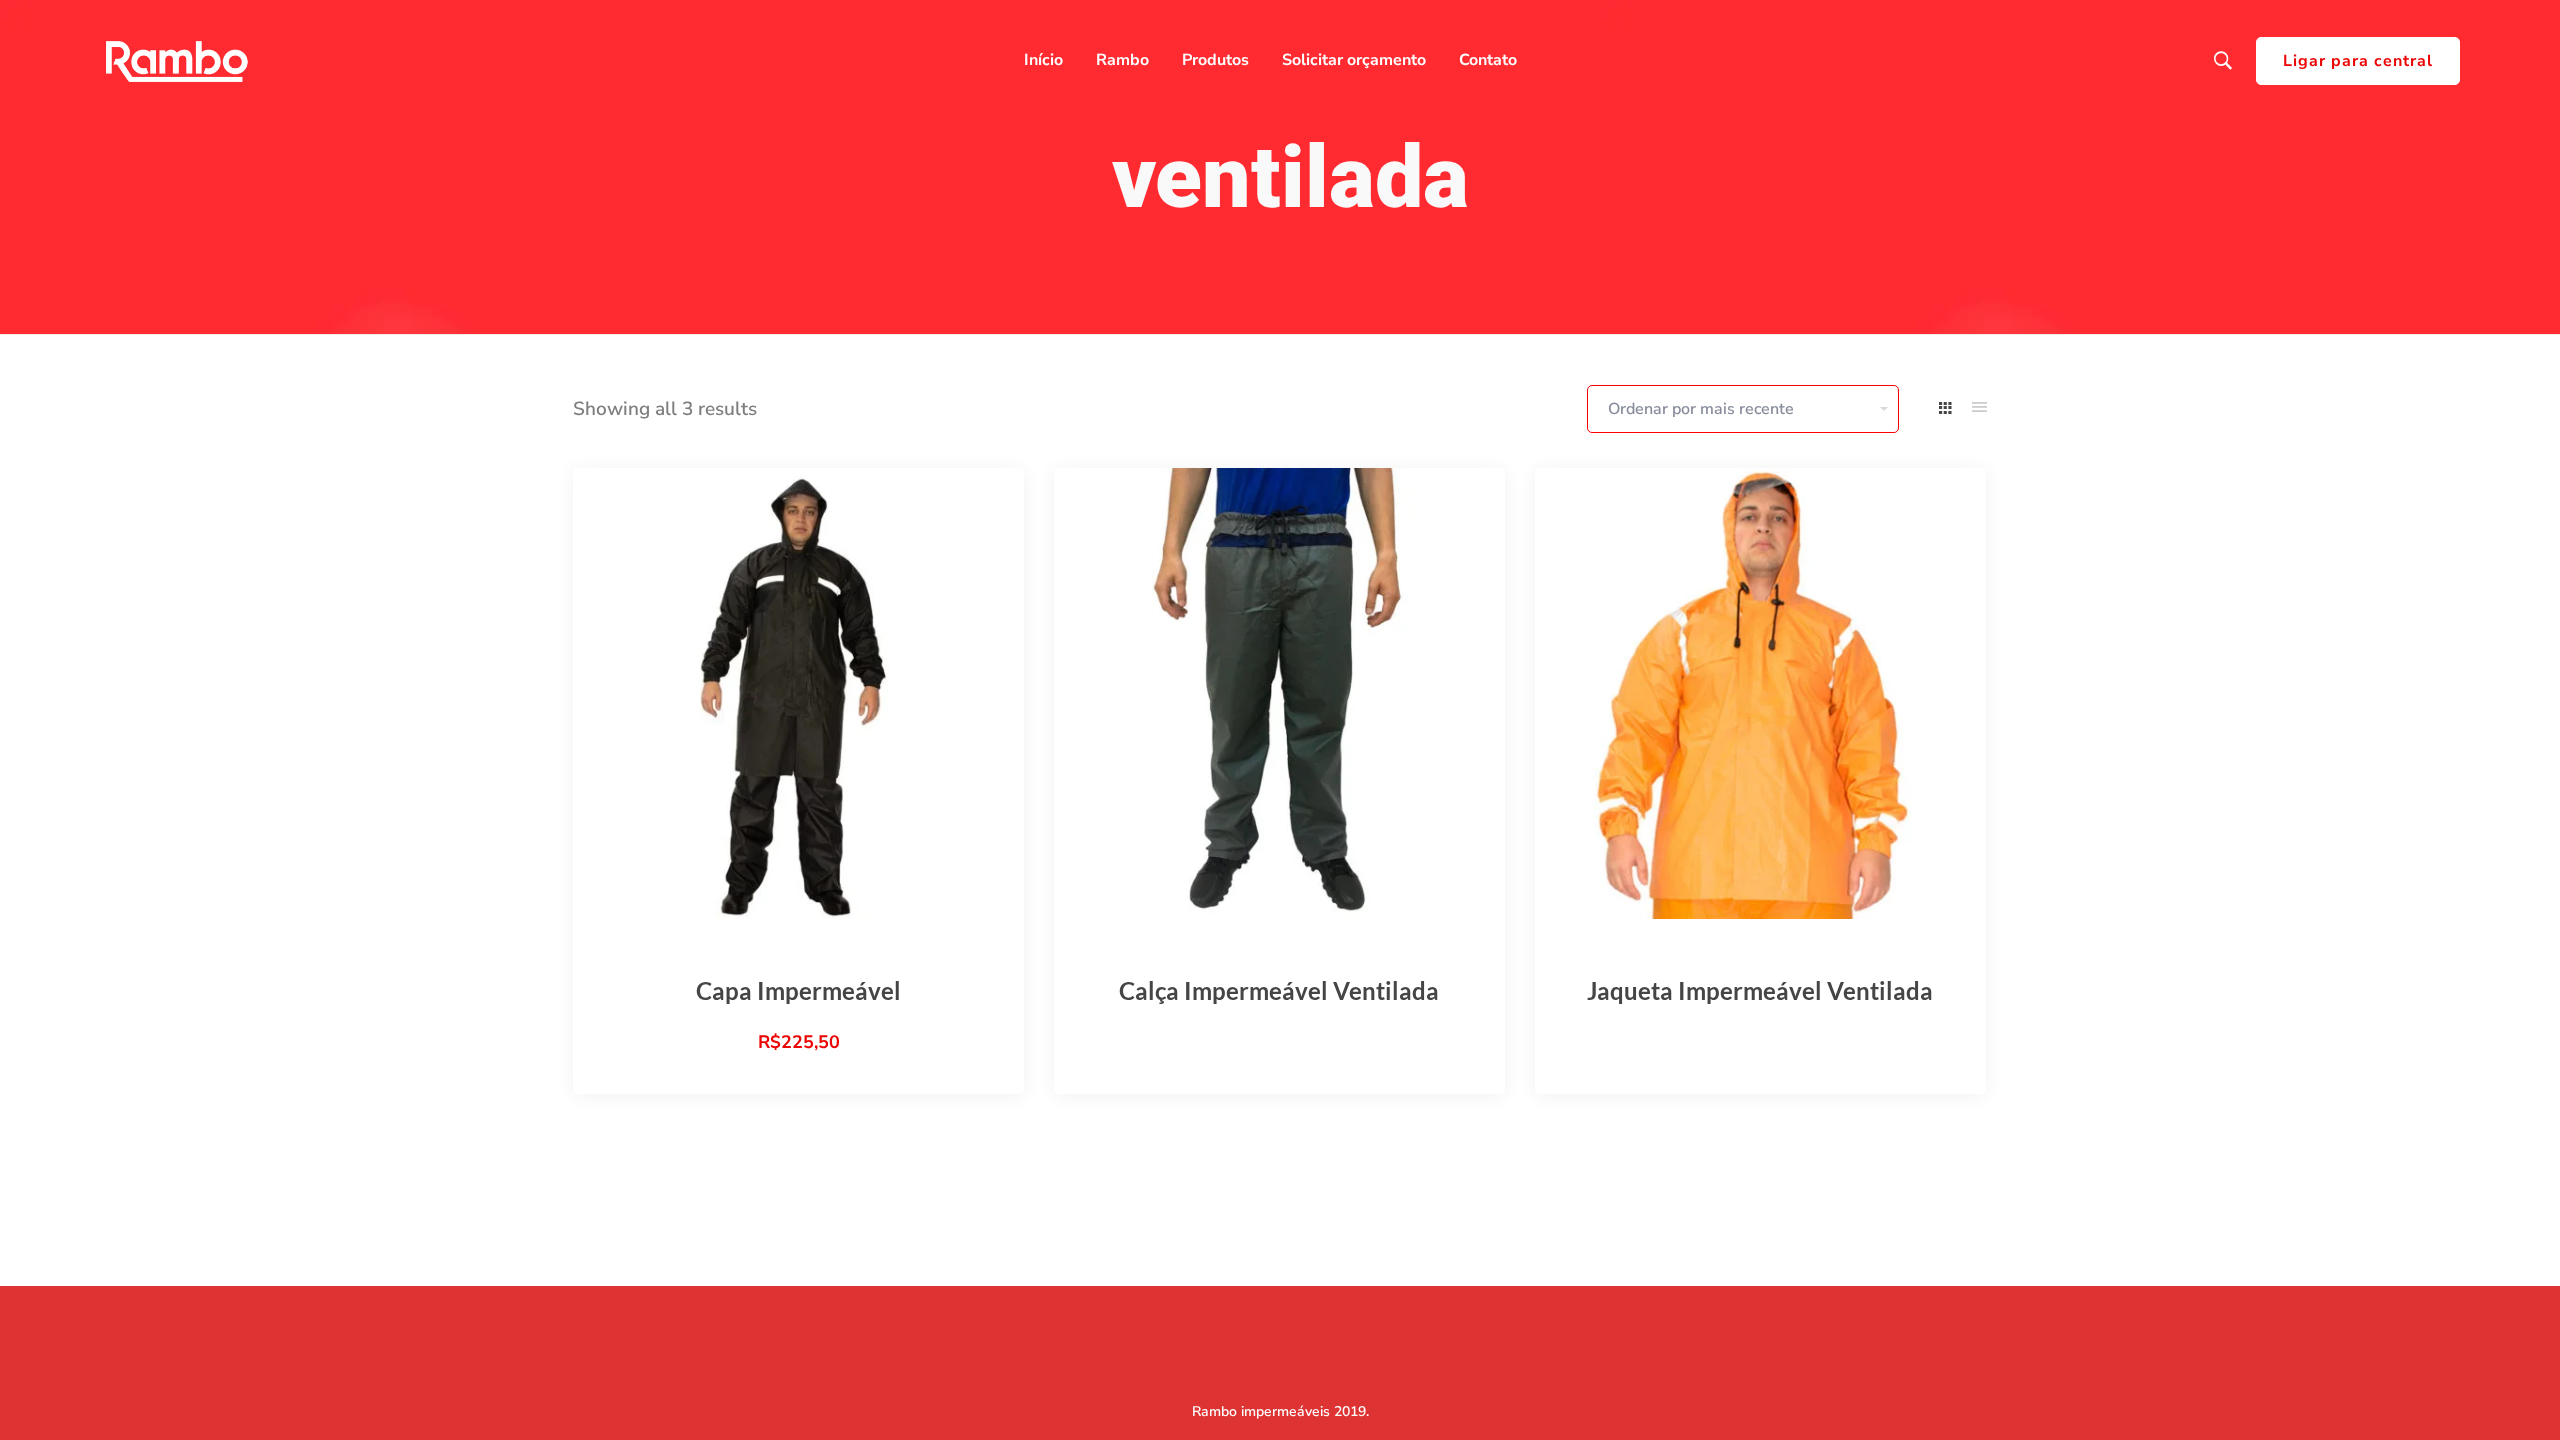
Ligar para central (2358, 61)
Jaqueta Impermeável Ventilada (1760, 990)
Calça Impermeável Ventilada (1279, 990)
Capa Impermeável (798, 990)
